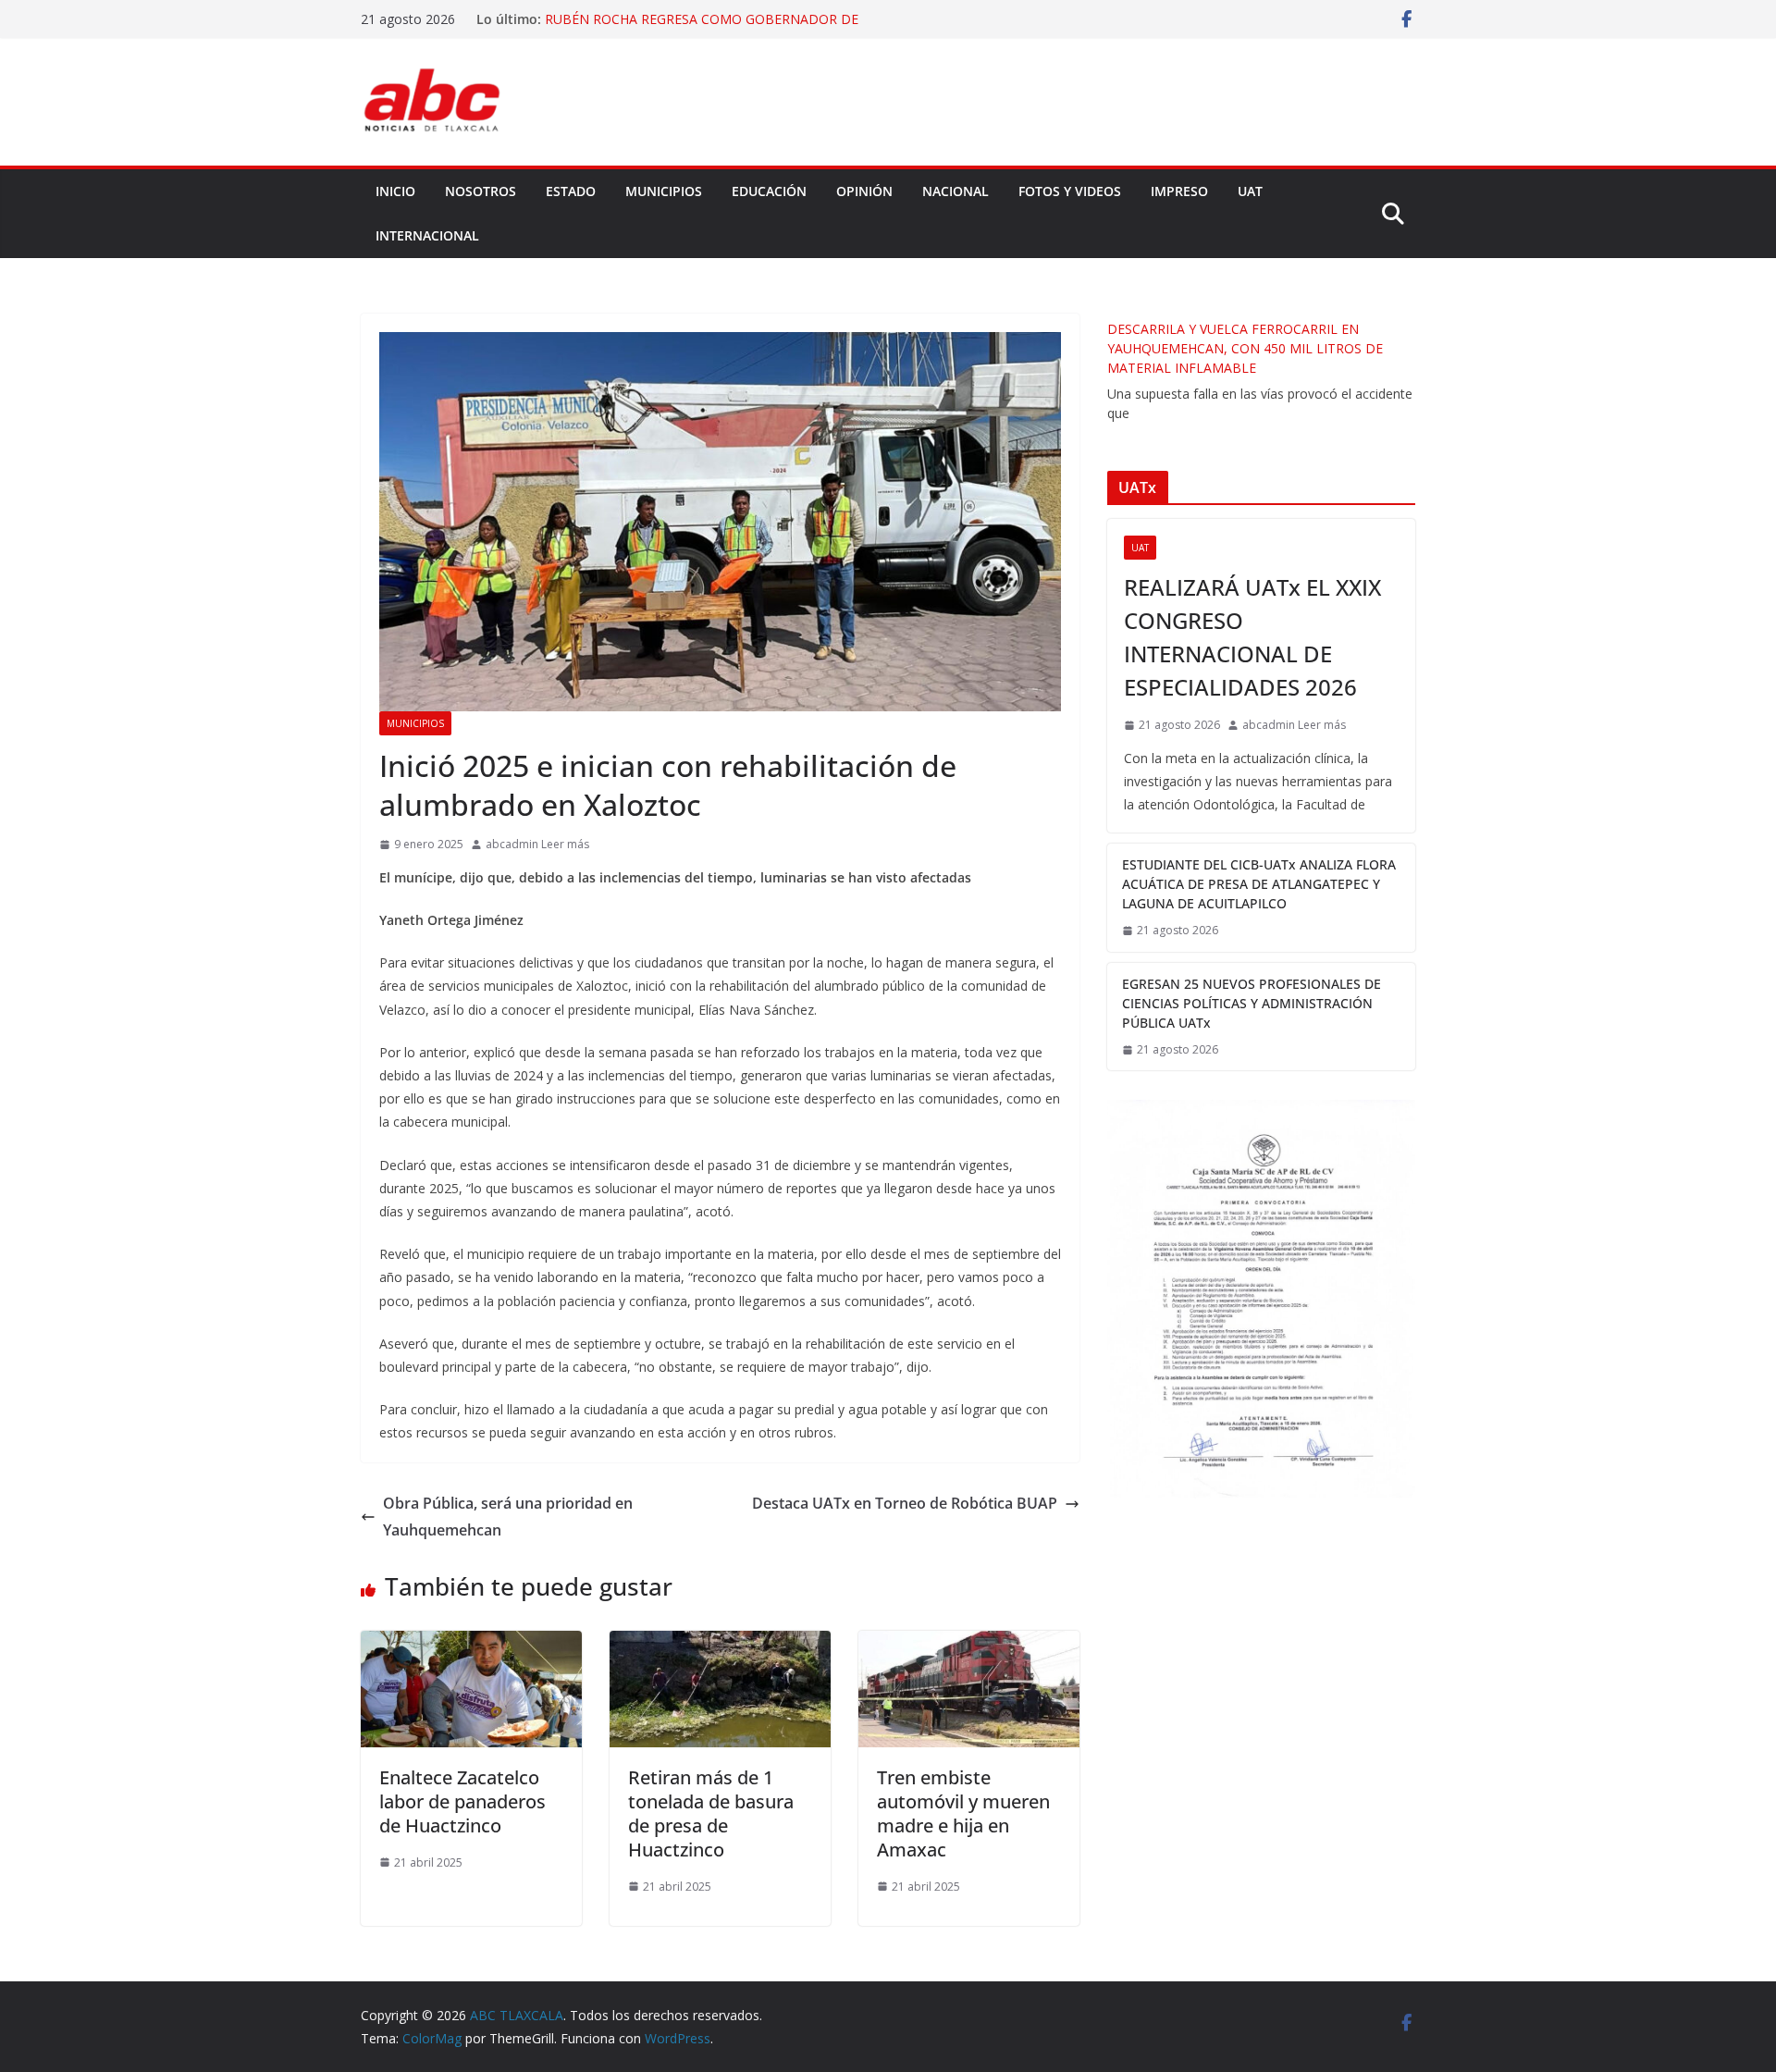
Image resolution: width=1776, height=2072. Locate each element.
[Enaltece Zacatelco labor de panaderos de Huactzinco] (471, 1644)
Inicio (395, 191)
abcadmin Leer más (537, 844)
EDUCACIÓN (769, 191)
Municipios (415, 723)
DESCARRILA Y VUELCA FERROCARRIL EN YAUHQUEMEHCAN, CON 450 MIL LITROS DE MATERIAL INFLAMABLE (1245, 348)
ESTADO (571, 191)
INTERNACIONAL (427, 235)
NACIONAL (956, 191)
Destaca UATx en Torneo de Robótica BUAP (905, 1503)
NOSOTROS (481, 191)
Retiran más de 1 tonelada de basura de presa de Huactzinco (711, 1813)
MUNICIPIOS (664, 191)
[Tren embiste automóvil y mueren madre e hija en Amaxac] (969, 1644)
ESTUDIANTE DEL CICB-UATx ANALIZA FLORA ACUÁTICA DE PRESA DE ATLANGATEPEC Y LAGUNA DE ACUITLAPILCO (1259, 884)
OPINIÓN (864, 191)
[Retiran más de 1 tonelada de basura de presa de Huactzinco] (720, 1644)
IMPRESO (1179, 191)
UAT (1250, 191)
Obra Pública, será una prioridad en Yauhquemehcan (508, 1517)
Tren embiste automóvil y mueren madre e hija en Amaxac (963, 1813)
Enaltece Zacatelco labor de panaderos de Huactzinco (462, 1801)
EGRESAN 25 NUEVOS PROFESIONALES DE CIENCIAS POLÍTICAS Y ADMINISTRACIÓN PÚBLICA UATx (1252, 1003)
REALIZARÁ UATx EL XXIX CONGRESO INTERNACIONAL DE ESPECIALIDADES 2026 (1252, 637)
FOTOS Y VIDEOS (1070, 191)
